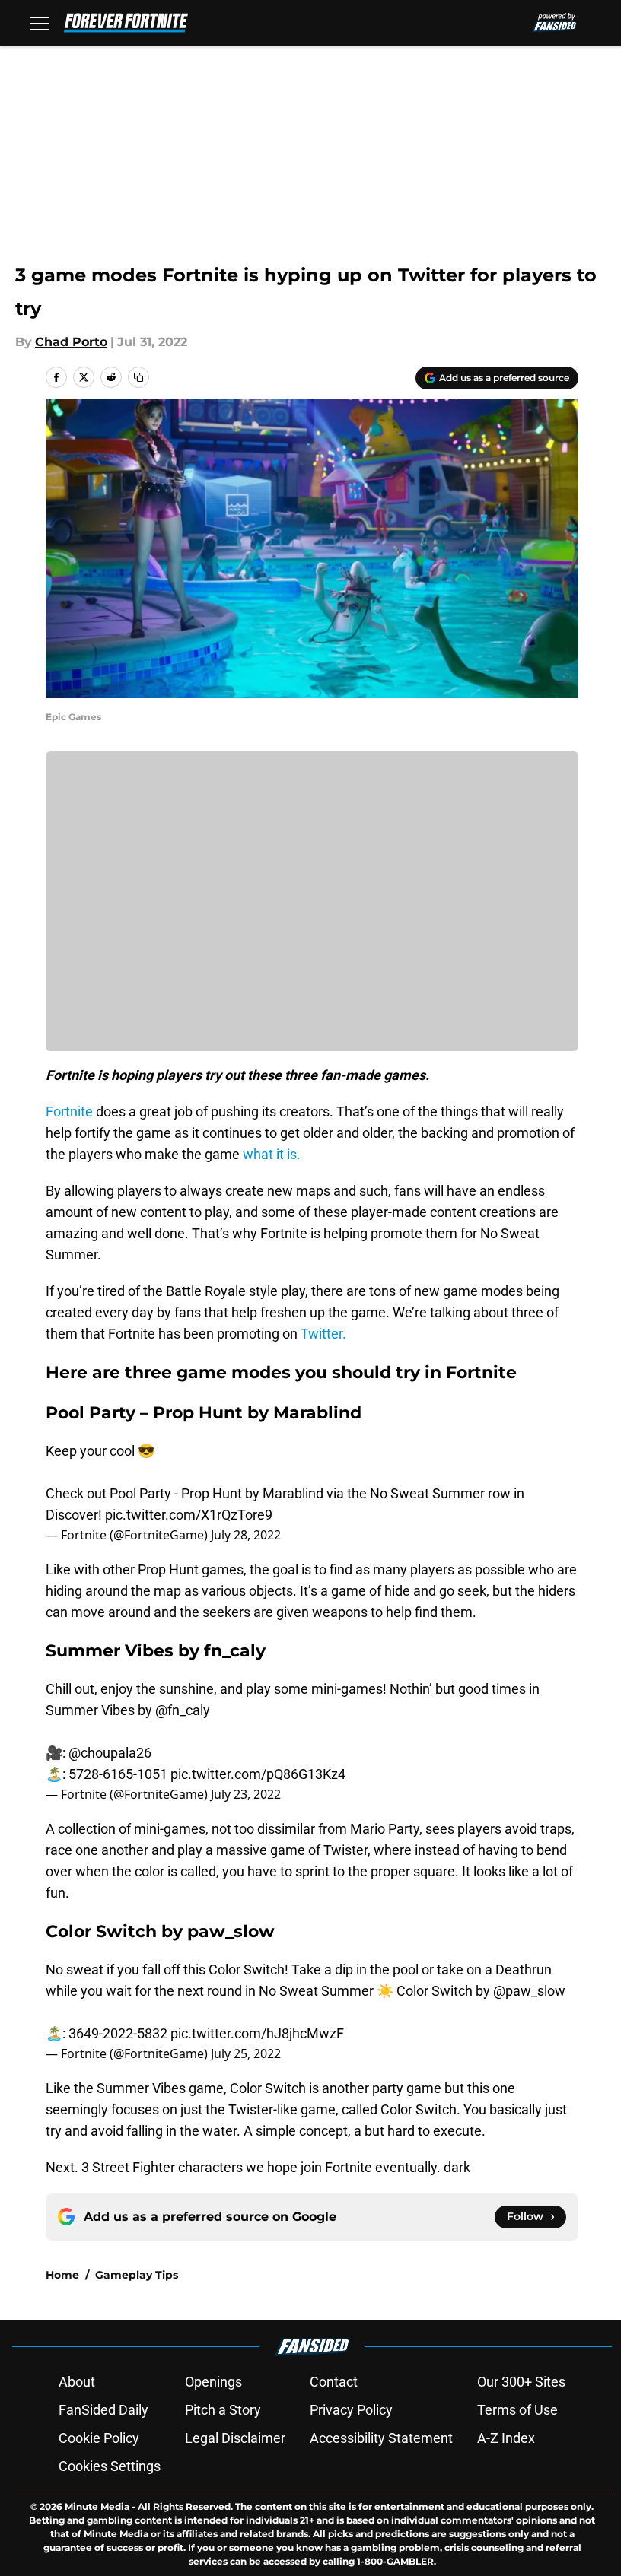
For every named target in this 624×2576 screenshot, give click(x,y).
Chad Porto (71, 342)
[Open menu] (40, 23)
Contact (334, 2382)
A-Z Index (506, 2438)
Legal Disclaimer (235, 2438)
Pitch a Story (223, 2410)
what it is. (272, 1154)
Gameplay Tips (137, 2275)
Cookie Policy (99, 2438)
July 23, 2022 (246, 1794)
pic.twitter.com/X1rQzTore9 (189, 1515)
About (77, 2382)
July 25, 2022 (246, 2053)
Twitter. (322, 1334)
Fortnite (69, 1112)
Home (62, 2275)
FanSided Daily (103, 2410)
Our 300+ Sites (521, 2382)
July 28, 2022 (246, 1535)
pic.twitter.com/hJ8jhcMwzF (257, 2033)
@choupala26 (110, 1753)
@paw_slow (529, 1991)
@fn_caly (183, 1710)
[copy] (138, 377)
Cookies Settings (110, 2466)
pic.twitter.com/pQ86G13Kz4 (258, 1774)
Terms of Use (517, 2410)
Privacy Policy (351, 2410)
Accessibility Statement (381, 2438)
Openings (213, 2382)
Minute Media (97, 2506)
